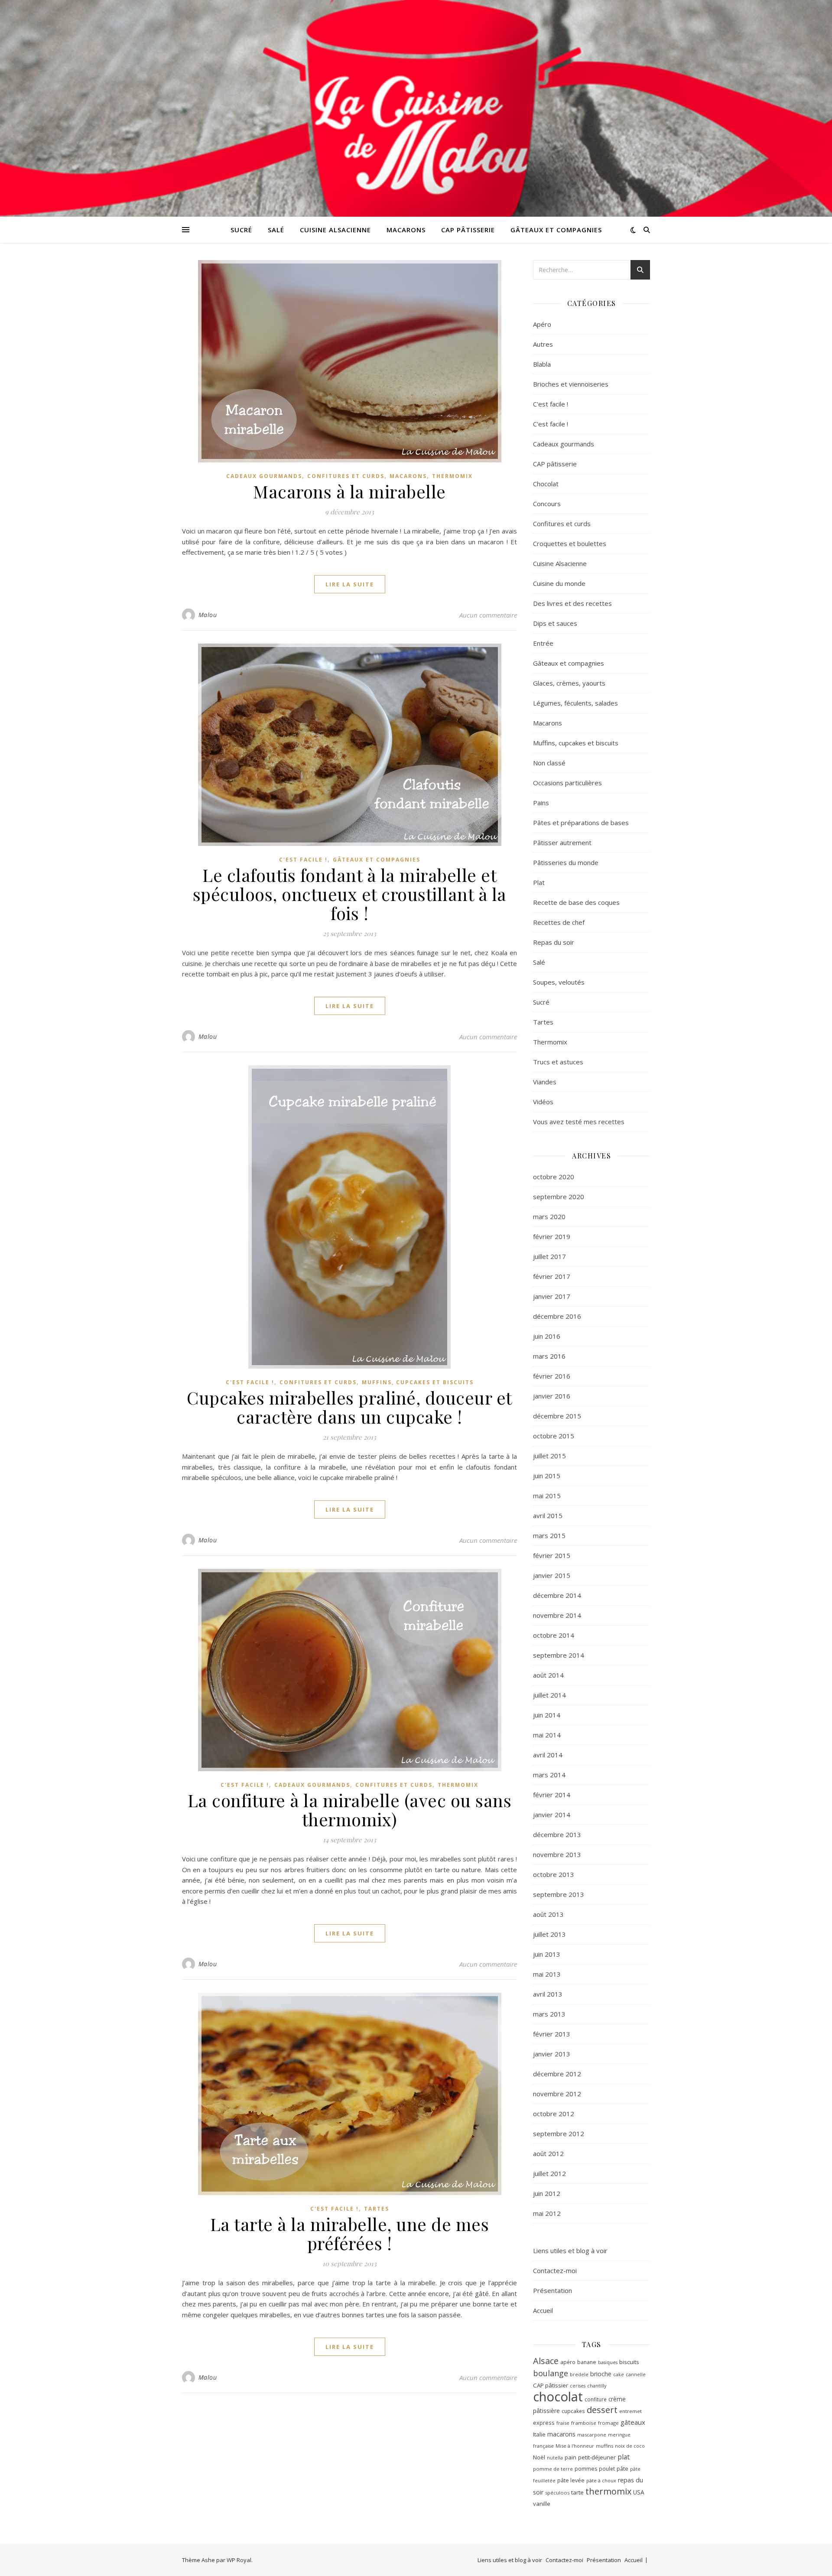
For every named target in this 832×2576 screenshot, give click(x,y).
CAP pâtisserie (468, 230)
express (544, 2423)
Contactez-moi (555, 2270)
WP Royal (239, 2560)
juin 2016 (547, 1336)
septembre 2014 (559, 1655)
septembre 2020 (559, 1197)
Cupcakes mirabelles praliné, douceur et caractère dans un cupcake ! (349, 1407)
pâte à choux (601, 2480)
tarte (577, 2492)
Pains (541, 803)
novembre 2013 (557, 1854)
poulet (607, 2469)
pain (570, 2457)
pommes (586, 2469)
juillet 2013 (549, 1934)
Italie (539, 2434)
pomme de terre (553, 2469)
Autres (543, 344)
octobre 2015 (554, 1436)
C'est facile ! (303, 860)
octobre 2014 (554, 1635)
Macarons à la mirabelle (349, 491)
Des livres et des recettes (572, 603)
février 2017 (552, 1276)
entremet (630, 2411)
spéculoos (557, 2493)
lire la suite (350, 584)
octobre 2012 (554, 2114)
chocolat (558, 2397)
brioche (601, 2374)
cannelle (636, 2374)
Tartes (377, 2209)
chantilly (597, 2386)
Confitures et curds (346, 476)
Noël (539, 2457)
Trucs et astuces (558, 1062)
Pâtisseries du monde (566, 862)
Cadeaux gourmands (264, 476)
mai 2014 (547, 1735)
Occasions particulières (567, 783)
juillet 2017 (549, 1256)
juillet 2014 (549, 1695)
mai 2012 (547, 2213)
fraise (563, 2423)
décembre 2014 (557, 1595)
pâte (622, 2469)
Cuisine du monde (559, 583)
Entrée (543, 643)
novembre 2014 (557, 1615)
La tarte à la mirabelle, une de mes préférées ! (350, 2233)
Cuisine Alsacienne (335, 230)
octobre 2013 (554, 1874)
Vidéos (543, 1102)
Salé (276, 230)
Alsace (546, 2361)
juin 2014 (547, 1715)
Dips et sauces (555, 623)
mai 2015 (547, 1496)
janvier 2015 (552, 1575)
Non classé (549, 763)
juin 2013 (547, 1954)
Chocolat (546, 484)
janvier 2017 (552, 1296)
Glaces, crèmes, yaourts (569, 683)
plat (624, 2457)
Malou (208, 615)
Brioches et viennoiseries (571, 384)
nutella (555, 2458)
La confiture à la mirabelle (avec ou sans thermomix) (350, 1810)
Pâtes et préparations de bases (581, 823)
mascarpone (592, 2435)
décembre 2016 (557, 1316)
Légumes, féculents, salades (575, 703)
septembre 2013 (559, 1894)
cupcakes (573, 2411)
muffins (604, 2446)
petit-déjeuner (597, 2457)
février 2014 (552, 1795)
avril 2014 (548, 1755)
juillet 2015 (549, 1456)
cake (619, 2374)
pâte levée (571, 2480)
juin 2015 (547, 1476)
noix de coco (630, 2446)
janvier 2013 (552, 2054)
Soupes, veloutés (559, 982)
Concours (547, 504)
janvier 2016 (552, 1396)
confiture (596, 2399)
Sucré (241, 230)
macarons (561, 2434)
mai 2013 (547, 1974)
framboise (584, 2423)
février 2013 (552, 2034)
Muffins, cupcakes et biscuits (418, 1382)
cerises (578, 2386)
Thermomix (452, 476)
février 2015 (552, 1555)
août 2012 (548, 2153)
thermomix (608, 2491)
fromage (608, 2423)
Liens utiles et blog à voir (570, 2251)
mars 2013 (549, 2014)
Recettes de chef (559, 922)
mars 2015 (549, 1535)
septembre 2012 (559, 2134)
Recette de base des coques (576, 902)
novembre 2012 (557, 2094)
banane (587, 2362)
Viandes (545, 1082)
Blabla (542, 364)
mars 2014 (549, 1775)
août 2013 (548, 1914)
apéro (568, 2362)
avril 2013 (548, 1994)
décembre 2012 (557, 2074)
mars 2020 (549, 1216)
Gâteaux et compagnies (556, 230)
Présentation (552, 2290)
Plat (539, 882)
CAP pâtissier (551, 2385)
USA (639, 2492)
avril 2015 (548, 1516)
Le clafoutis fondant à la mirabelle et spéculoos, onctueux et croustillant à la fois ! (350, 894)
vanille (542, 2504)
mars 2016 (549, 1356)
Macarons (406, 230)
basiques (608, 2362)
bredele (579, 2374)
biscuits (629, 2362)
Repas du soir (554, 942)
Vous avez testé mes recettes (579, 1122)
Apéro (542, 324)
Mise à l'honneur (575, 2446)
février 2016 (552, 1376)
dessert (602, 2410)
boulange (551, 2373)
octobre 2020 (554, 1177)
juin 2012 (547, 2193)
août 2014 (548, 1675)
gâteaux (633, 2422)
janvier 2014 (552, 1815)
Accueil (543, 2310)
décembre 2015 (557, 1416)
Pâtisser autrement (562, 842)
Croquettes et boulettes (570, 543)
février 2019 (552, 1236)
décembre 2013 (557, 1834)
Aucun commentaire (488, 615)
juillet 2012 (549, 2173)
